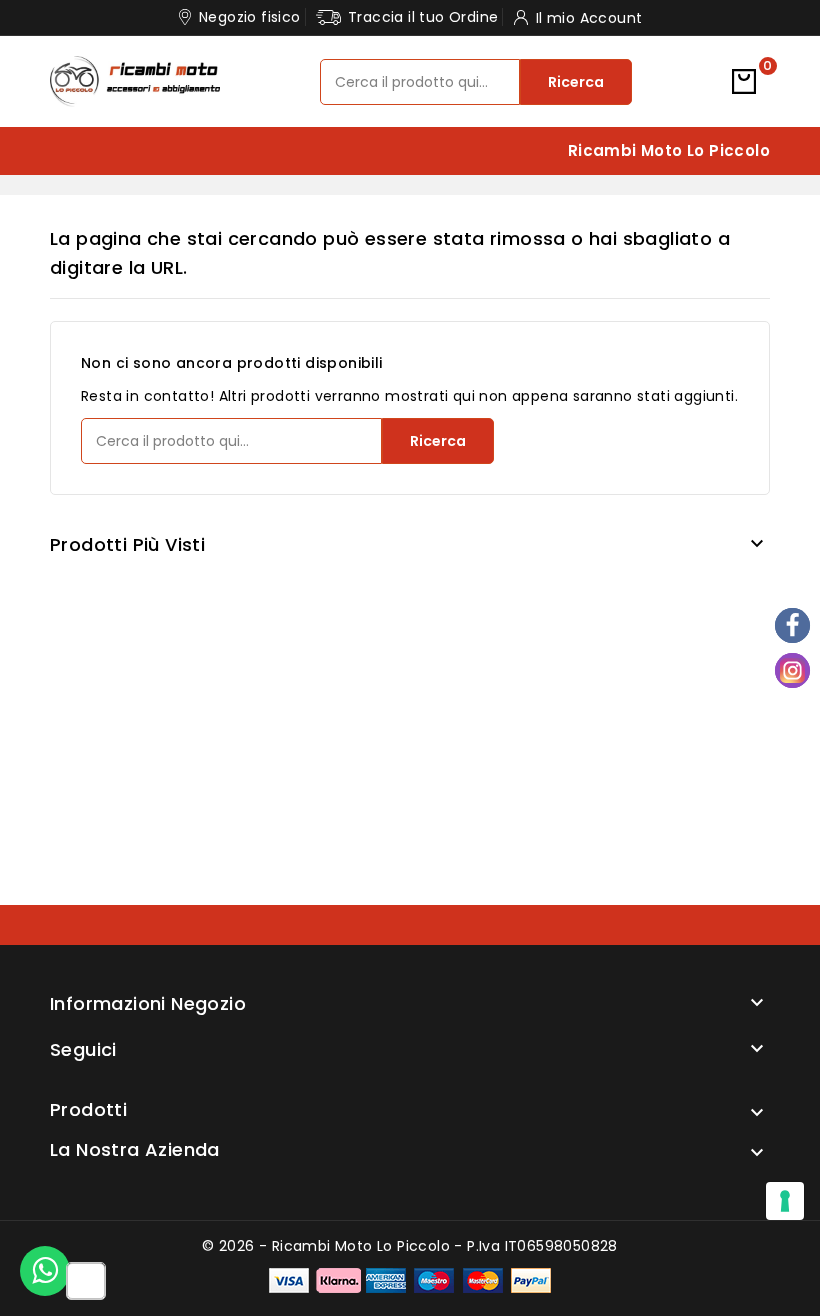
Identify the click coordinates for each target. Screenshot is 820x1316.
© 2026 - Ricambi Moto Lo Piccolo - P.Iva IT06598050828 (410, 1246)
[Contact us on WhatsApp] (45, 1271)
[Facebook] (792, 625)
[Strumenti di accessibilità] (86, 1282)
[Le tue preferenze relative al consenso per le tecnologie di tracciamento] (785, 1201)
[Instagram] (792, 670)
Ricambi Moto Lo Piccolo (669, 150)
